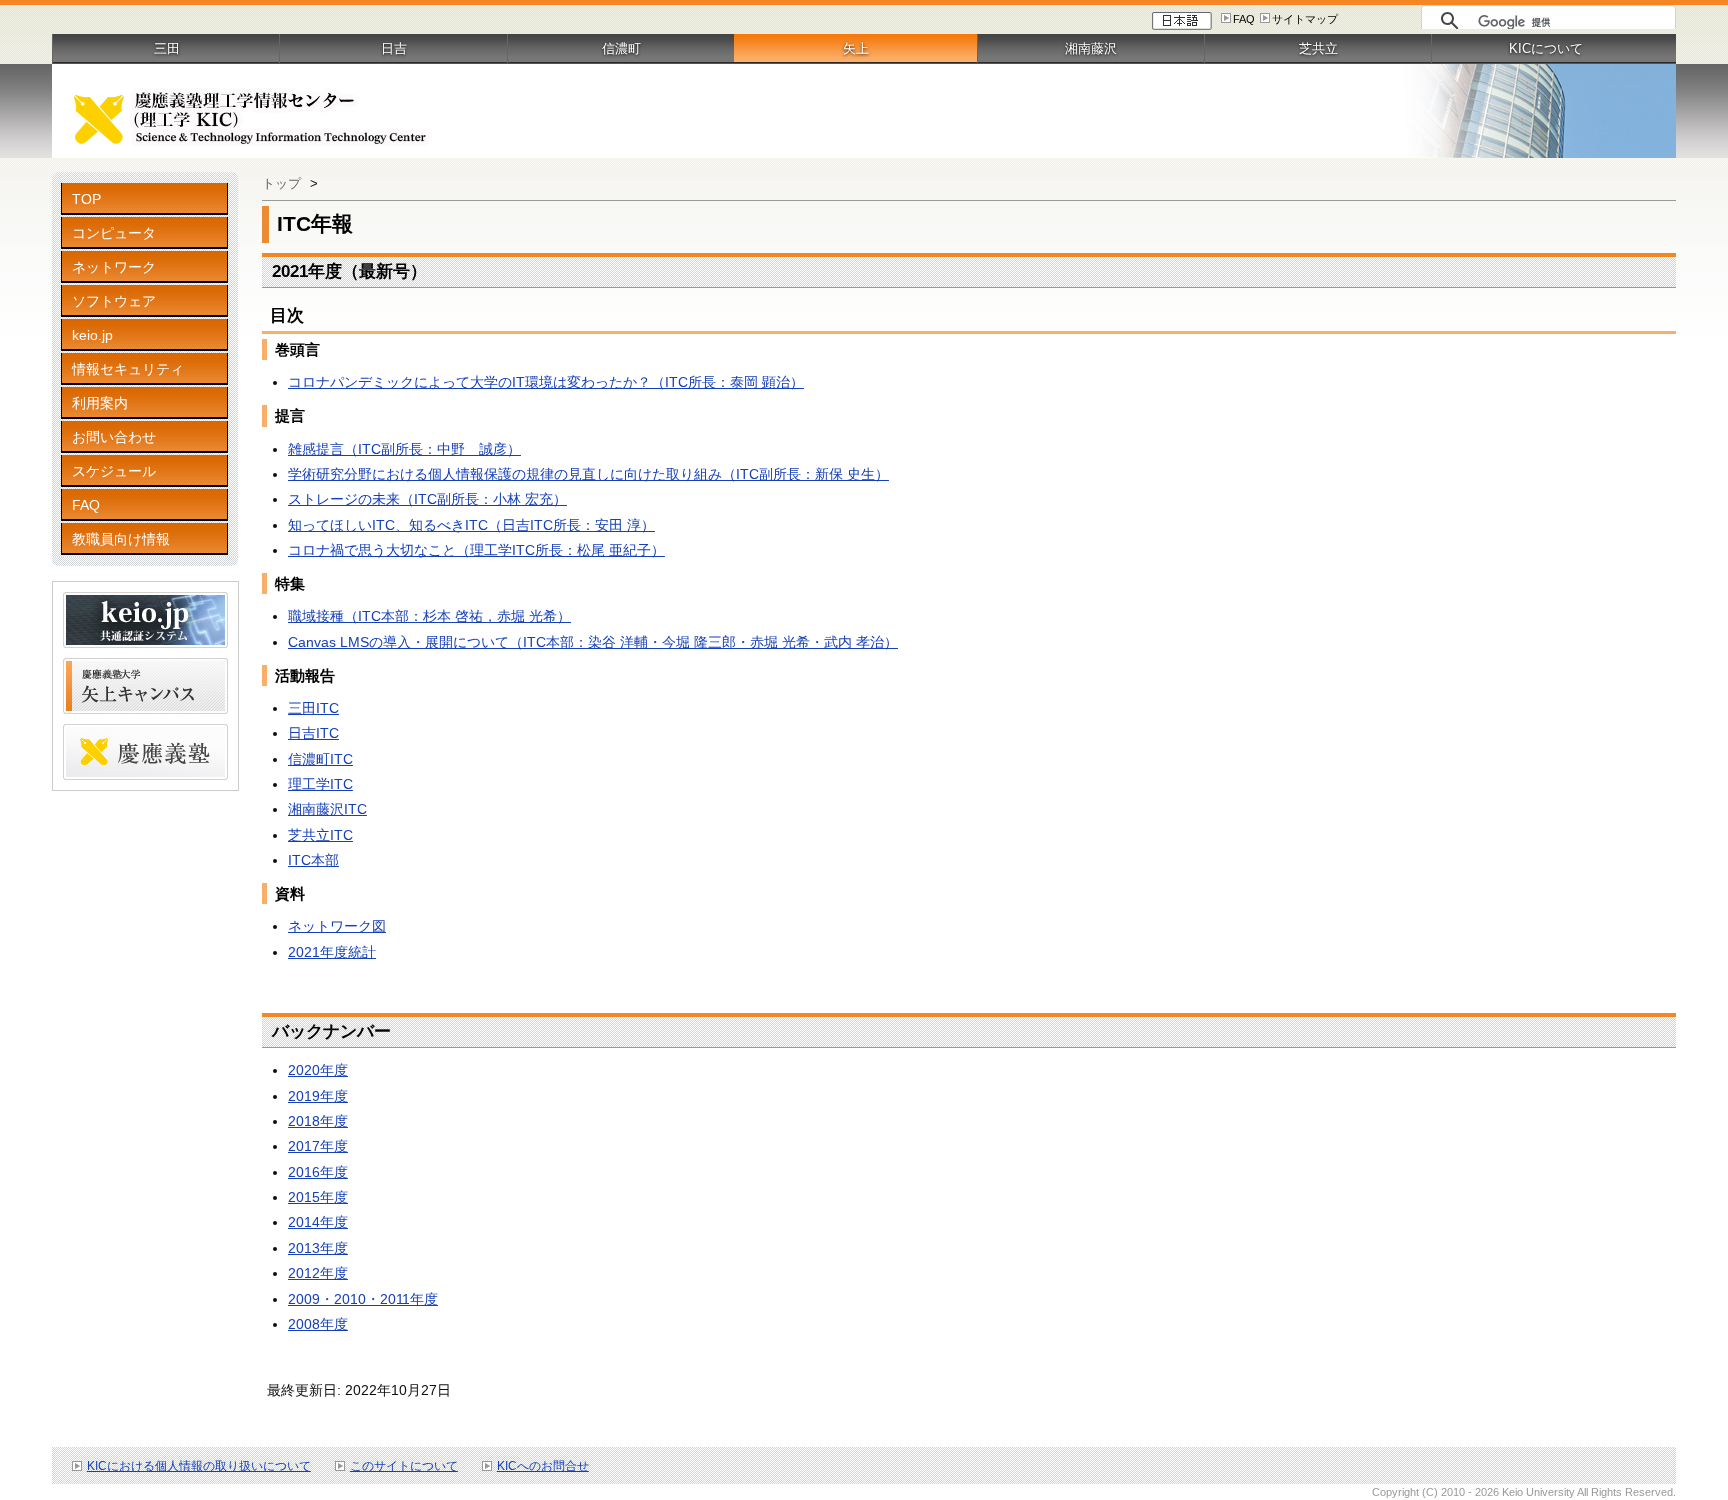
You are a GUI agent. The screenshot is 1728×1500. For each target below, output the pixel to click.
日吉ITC (313, 733)
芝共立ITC (320, 835)
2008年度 (318, 1324)
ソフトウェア (114, 301)
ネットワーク (114, 267)
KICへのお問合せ (543, 1466)
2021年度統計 (332, 952)
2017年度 (318, 1146)
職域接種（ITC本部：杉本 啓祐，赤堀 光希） (429, 616)
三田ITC (313, 708)
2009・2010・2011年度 (363, 1299)
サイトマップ (1305, 19)
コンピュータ (114, 233)
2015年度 (318, 1197)
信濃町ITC (320, 759)
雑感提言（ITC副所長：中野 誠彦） (404, 449)
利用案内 (100, 403)
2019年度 (318, 1096)
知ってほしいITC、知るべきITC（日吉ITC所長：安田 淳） (471, 525)
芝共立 (1318, 48)
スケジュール (114, 471)
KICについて (1546, 48)
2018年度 (318, 1121)
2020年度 (318, 1070)
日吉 (394, 48)
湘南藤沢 (1091, 48)
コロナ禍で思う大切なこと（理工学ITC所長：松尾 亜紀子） (476, 550)
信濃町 (621, 48)
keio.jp (92, 335)
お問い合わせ (114, 437)
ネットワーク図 (337, 926)
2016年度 (318, 1172)
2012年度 (318, 1273)
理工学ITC (320, 784)
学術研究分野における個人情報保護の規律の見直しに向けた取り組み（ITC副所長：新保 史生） (588, 474)
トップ (281, 183)
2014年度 (318, 1222)
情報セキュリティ (128, 369)
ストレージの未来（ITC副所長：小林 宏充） (427, 499)
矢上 (856, 48)
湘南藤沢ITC (327, 809)
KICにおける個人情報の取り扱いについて (199, 1466)
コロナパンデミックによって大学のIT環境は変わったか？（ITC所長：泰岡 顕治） (546, 382)
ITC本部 (313, 860)
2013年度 (318, 1248)
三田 (167, 48)
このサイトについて (404, 1466)
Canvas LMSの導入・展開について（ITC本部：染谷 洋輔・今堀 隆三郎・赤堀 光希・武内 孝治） (593, 642)
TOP (86, 199)
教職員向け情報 (121, 539)
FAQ (1244, 19)
